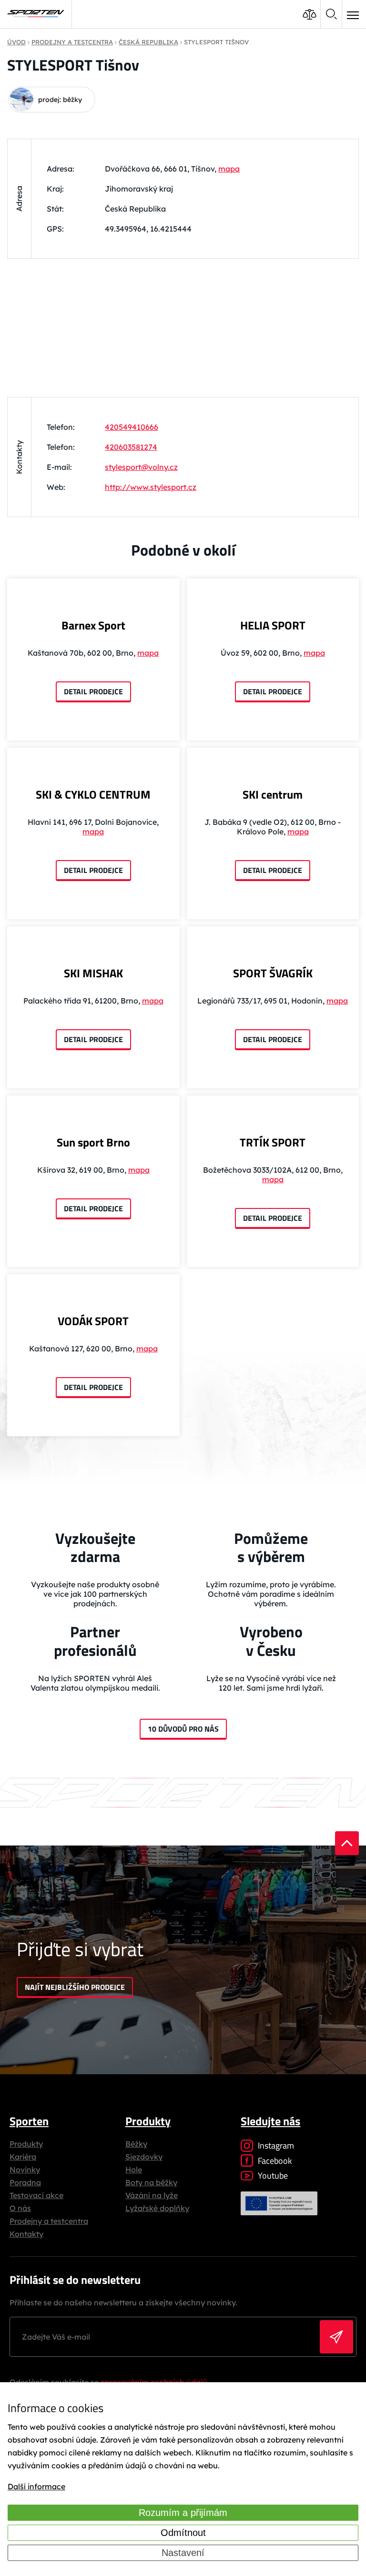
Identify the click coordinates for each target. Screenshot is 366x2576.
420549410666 (132, 427)
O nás (20, 2208)
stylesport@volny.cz (141, 467)
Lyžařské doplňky (157, 2208)
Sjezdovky (144, 2157)
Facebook (275, 2161)
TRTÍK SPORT (273, 1142)
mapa (229, 169)
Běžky (136, 2144)
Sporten (29, 2121)
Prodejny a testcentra (49, 2221)
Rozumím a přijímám (183, 2513)
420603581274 (131, 447)
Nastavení (183, 2553)
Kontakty (26, 2234)
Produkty (26, 2144)
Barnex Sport (93, 625)
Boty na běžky (151, 2182)
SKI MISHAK (93, 973)
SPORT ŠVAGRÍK (273, 973)
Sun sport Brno (93, 1142)
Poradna (25, 2182)
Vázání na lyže (152, 2195)
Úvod (16, 42)
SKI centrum (273, 794)
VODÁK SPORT (93, 1321)
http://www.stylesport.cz (151, 487)
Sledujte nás (270, 2121)
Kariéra (23, 2157)
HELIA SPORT (273, 625)
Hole (134, 2170)
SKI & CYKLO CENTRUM (93, 794)
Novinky (25, 2170)
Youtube (273, 2175)
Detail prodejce (93, 691)
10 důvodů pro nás (183, 1729)
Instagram (276, 2145)
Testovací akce (36, 2195)
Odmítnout (183, 2533)
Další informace (36, 2486)
